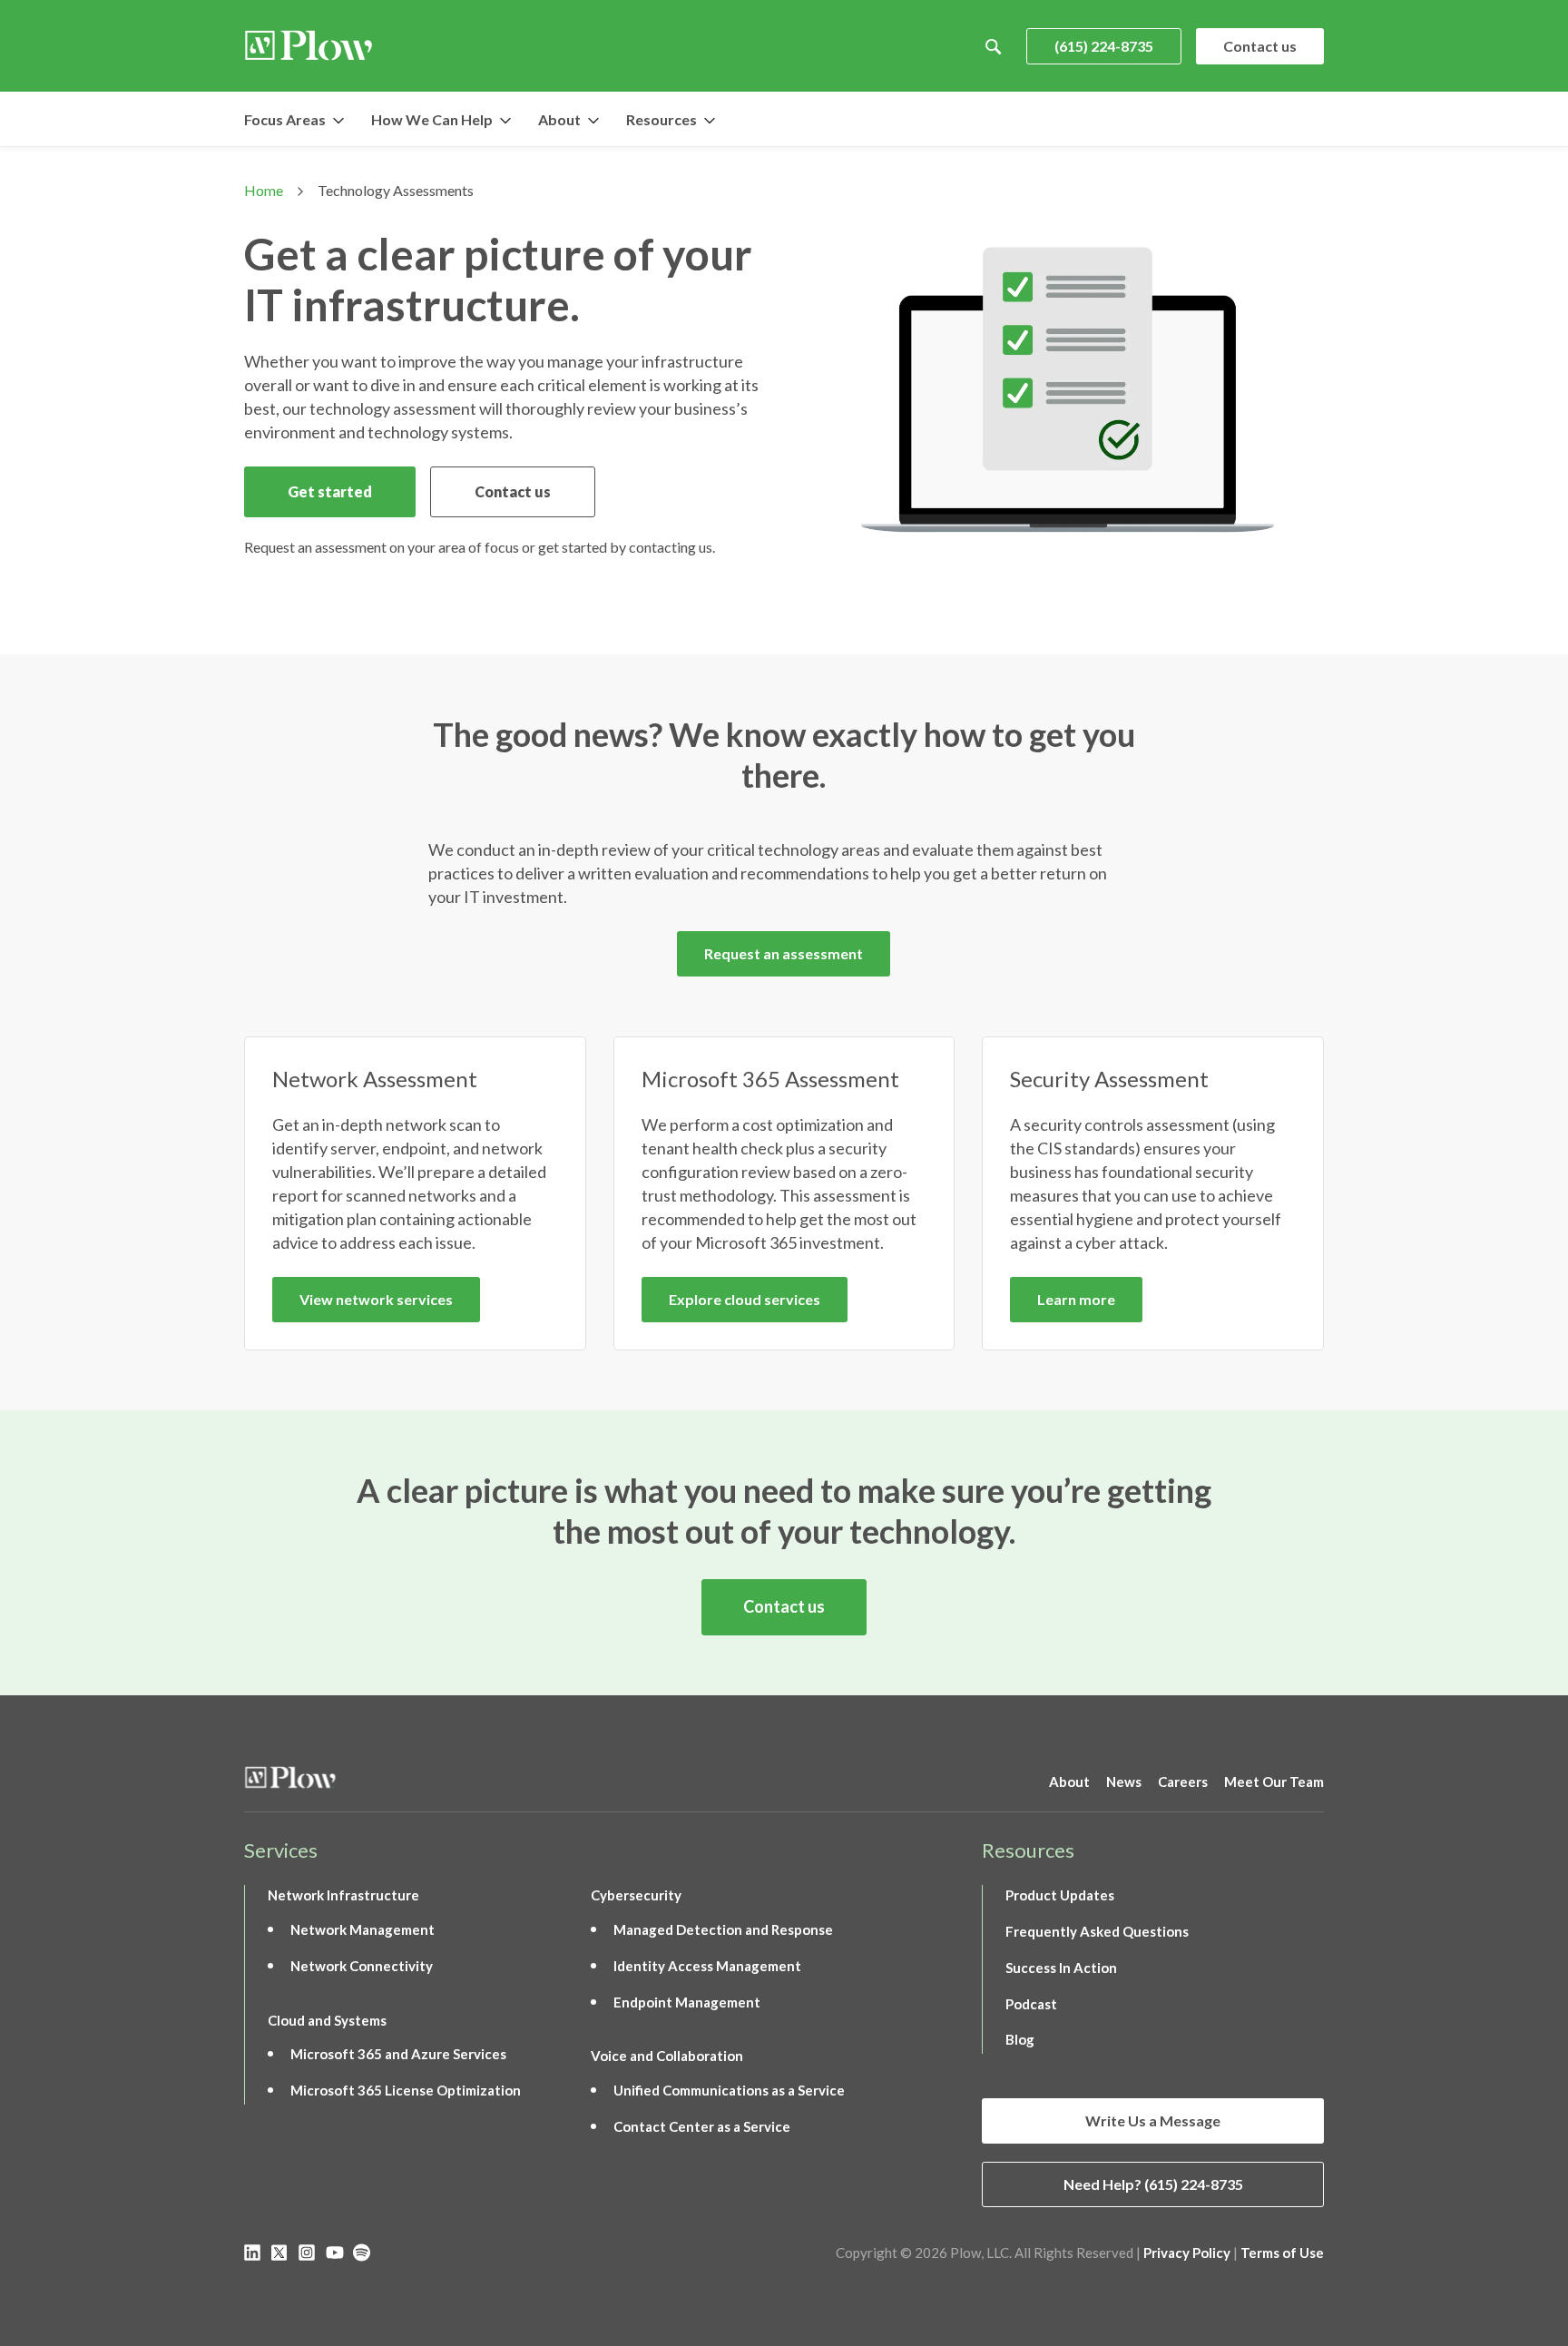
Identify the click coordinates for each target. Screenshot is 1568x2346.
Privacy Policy (1187, 2253)
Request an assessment (784, 953)
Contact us (1260, 46)
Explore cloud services (745, 1299)
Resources (661, 119)
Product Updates (1060, 1895)
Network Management (363, 1929)
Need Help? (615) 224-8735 (1153, 2184)
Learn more (1076, 1299)
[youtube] (335, 2253)
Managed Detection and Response (723, 1929)
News (1124, 1782)
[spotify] (362, 2253)
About (559, 119)
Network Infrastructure (343, 1895)
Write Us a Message (1153, 2120)
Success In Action (1061, 1968)
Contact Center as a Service (702, 2126)
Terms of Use (1282, 2253)
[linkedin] (253, 2253)
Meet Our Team (1274, 1782)
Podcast (1031, 2004)
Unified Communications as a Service (729, 2090)
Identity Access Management (707, 1966)
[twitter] (280, 2253)
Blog (1020, 2039)
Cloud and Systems (327, 2020)
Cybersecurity (636, 1895)
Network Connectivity (362, 1966)
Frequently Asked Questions (1097, 1931)
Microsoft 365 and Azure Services (398, 2054)
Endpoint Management (687, 2002)
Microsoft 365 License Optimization (406, 2090)
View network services (376, 1299)
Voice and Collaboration (667, 2056)
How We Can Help (432, 119)
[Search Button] (994, 46)
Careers (1183, 1782)
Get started (330, 491)
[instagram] (308, 2253)
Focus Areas (285, 119)
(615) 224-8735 (1104, 46)
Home (264, 190)
